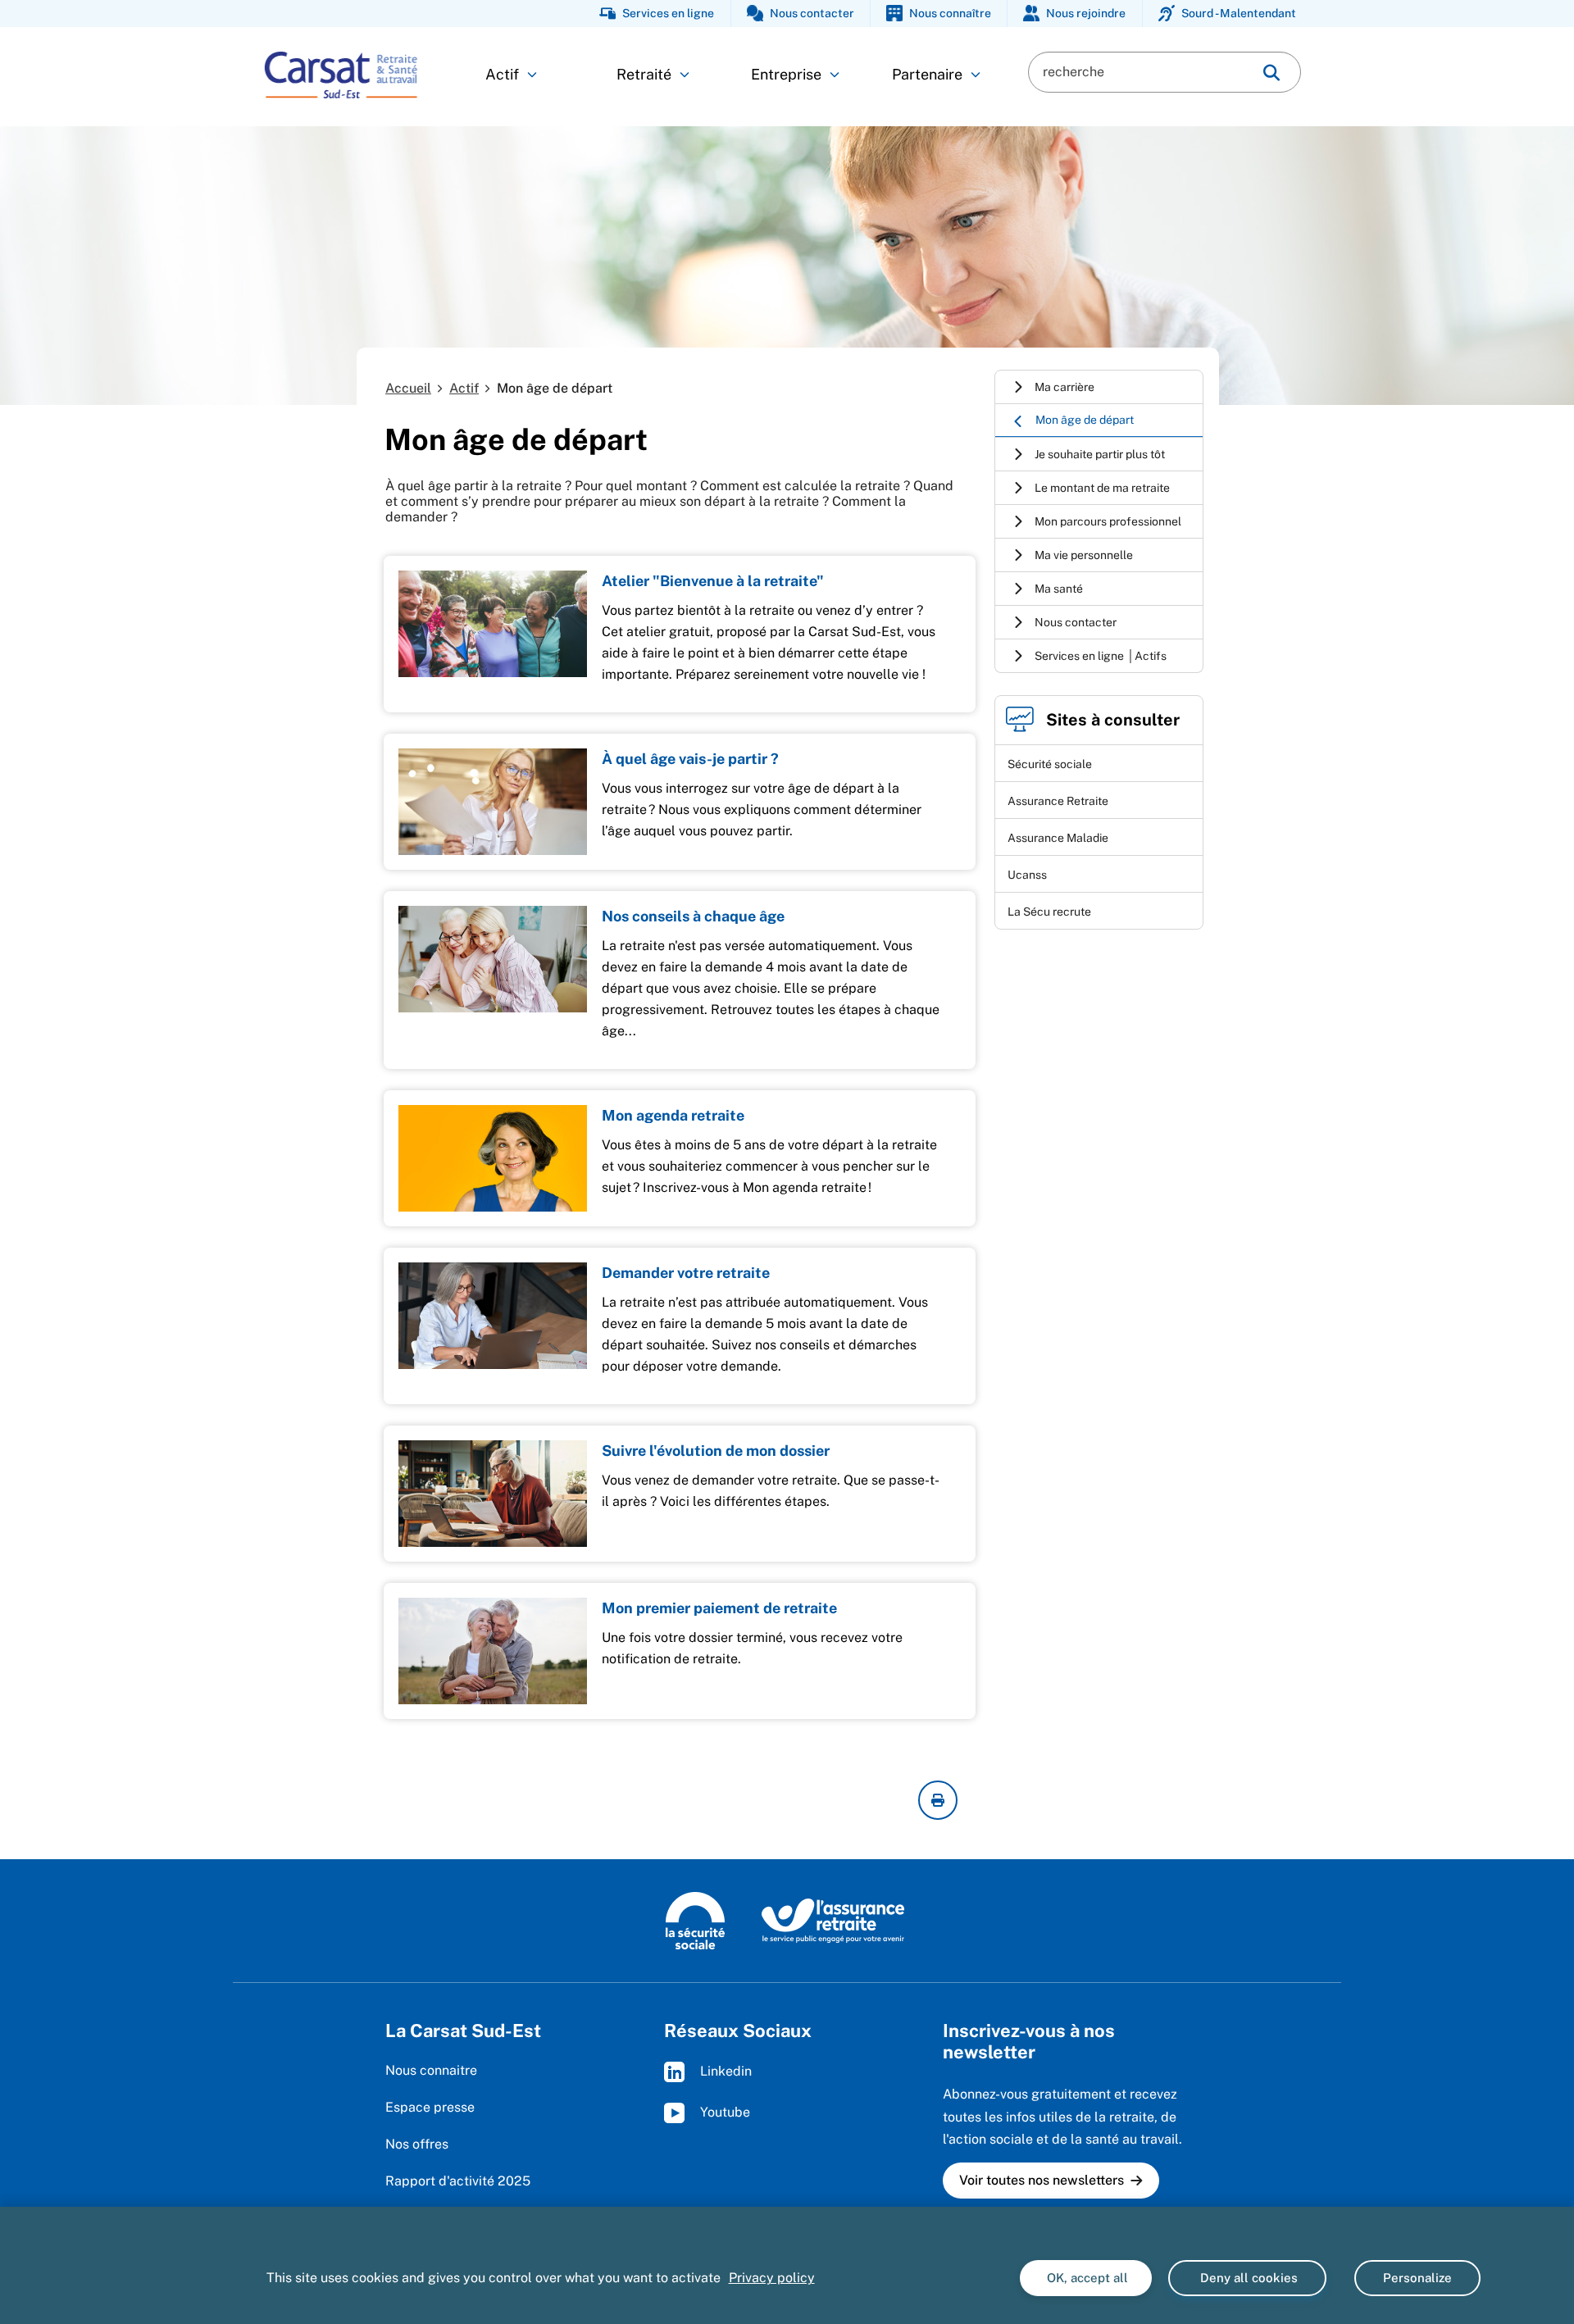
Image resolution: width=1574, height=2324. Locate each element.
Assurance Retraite (1058, 801)
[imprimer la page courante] (938, 1800)
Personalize (1417, 2278)
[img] (1271, 73)
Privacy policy (772, 2278)
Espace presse (430, 2107)
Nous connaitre (431, 2070)
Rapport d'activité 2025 (458, 2181)
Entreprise (786, 74)
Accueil (408, 388)
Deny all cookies (1247, 2278)
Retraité (644, 74)
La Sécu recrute (1049, 912)
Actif (502, 74)
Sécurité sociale (1050, 764)
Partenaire (927, 74)
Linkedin (724, 2071)
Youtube (723, 2112)
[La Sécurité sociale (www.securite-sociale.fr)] (695, 1920)
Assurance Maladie (1058, 838)
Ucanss (1027, 875)
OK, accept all (1086, 2278)
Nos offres (417, 2144)
